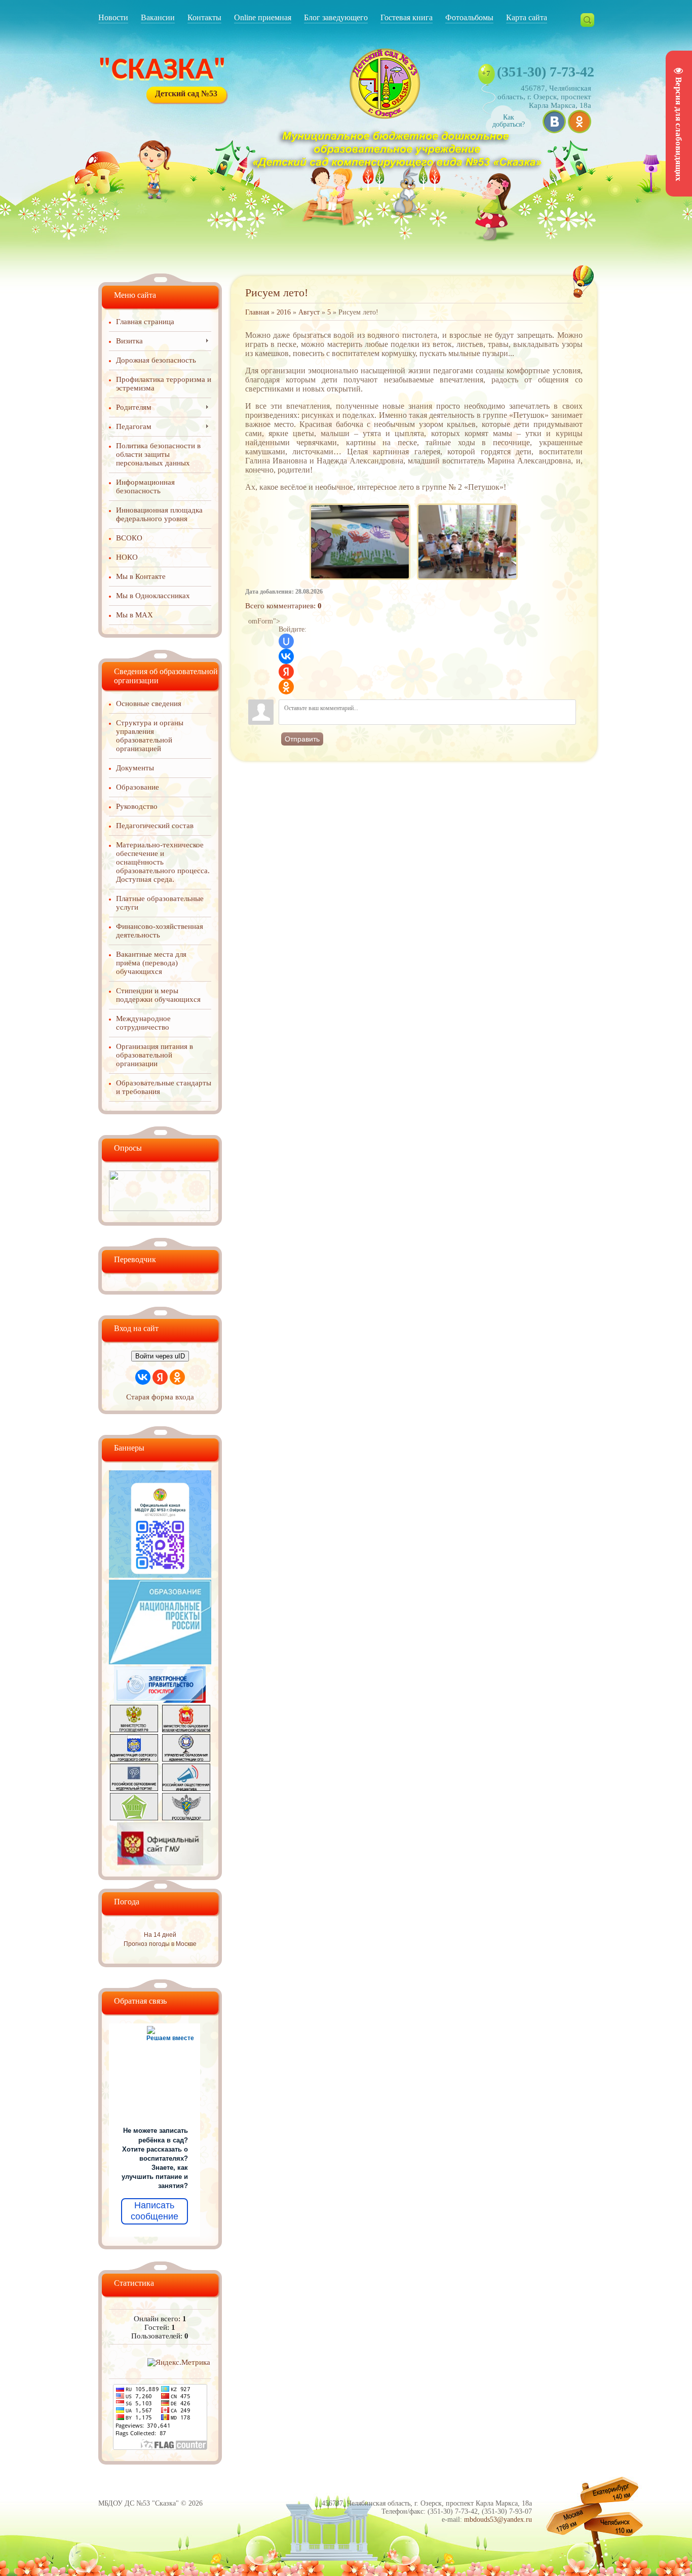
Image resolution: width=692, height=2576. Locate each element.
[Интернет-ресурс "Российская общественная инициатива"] (186, 1788)
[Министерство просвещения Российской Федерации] (134, 1730)
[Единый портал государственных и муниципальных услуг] (160, 1700)
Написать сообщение (155, 2211)
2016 (284, 312)
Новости (113, 17)
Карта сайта (527, 17)
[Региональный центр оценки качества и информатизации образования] (134, 1818)
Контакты (204, 17)
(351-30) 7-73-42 (546, 72)
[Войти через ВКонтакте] (286, 656)
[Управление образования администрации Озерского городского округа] (186, 1759)
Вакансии (158, 17)
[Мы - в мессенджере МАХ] (160, 1575)
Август (309, 312)
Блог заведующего (336, 17)
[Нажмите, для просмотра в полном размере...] (360, 504)
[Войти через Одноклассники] (286, 687)
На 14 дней (160, 1935)
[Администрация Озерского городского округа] (134, 1759)
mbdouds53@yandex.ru (498, 2520)
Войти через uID (160, 1356)
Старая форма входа (160, 1397)
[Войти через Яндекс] (286, 672)
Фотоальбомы (469, 17)
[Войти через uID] (286, 641)
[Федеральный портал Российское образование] (134, 1788)
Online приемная (263, 17)
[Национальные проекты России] (160, 1662)
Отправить (302, 739)
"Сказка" (162, 71)
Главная (257, 312)
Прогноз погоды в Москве (160, 1944)
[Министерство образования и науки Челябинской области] (186, 1730)
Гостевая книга (407, 17)
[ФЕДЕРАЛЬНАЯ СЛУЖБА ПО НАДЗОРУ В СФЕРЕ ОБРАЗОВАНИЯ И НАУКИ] (186, 1818)
